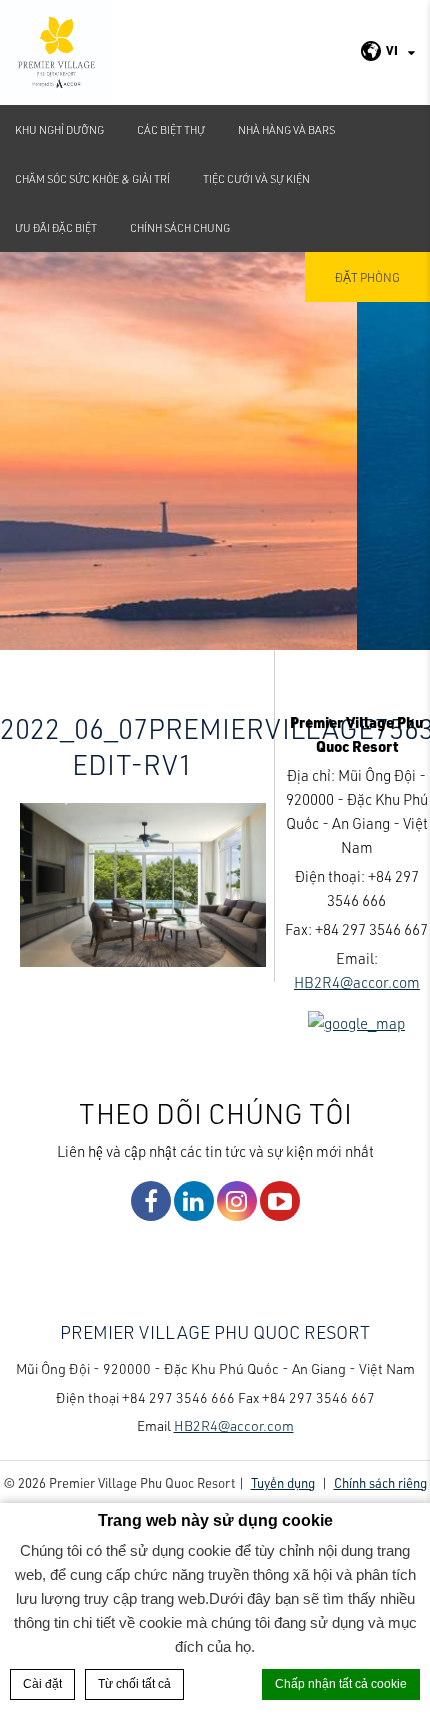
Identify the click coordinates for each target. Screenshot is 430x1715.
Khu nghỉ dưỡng (59, 129)
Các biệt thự (171, 129)
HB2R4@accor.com (357, 982)
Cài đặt (42, 1684)
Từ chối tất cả (134, 1684)
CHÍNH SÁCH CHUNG (180, 227)
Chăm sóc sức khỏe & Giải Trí (92, 178)
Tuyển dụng (283, 1482)
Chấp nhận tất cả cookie (341, 1684)
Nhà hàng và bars (286, 129)
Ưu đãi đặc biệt (56, 227)
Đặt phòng (367, 277)
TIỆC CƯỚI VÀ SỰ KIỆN (256, 178)
